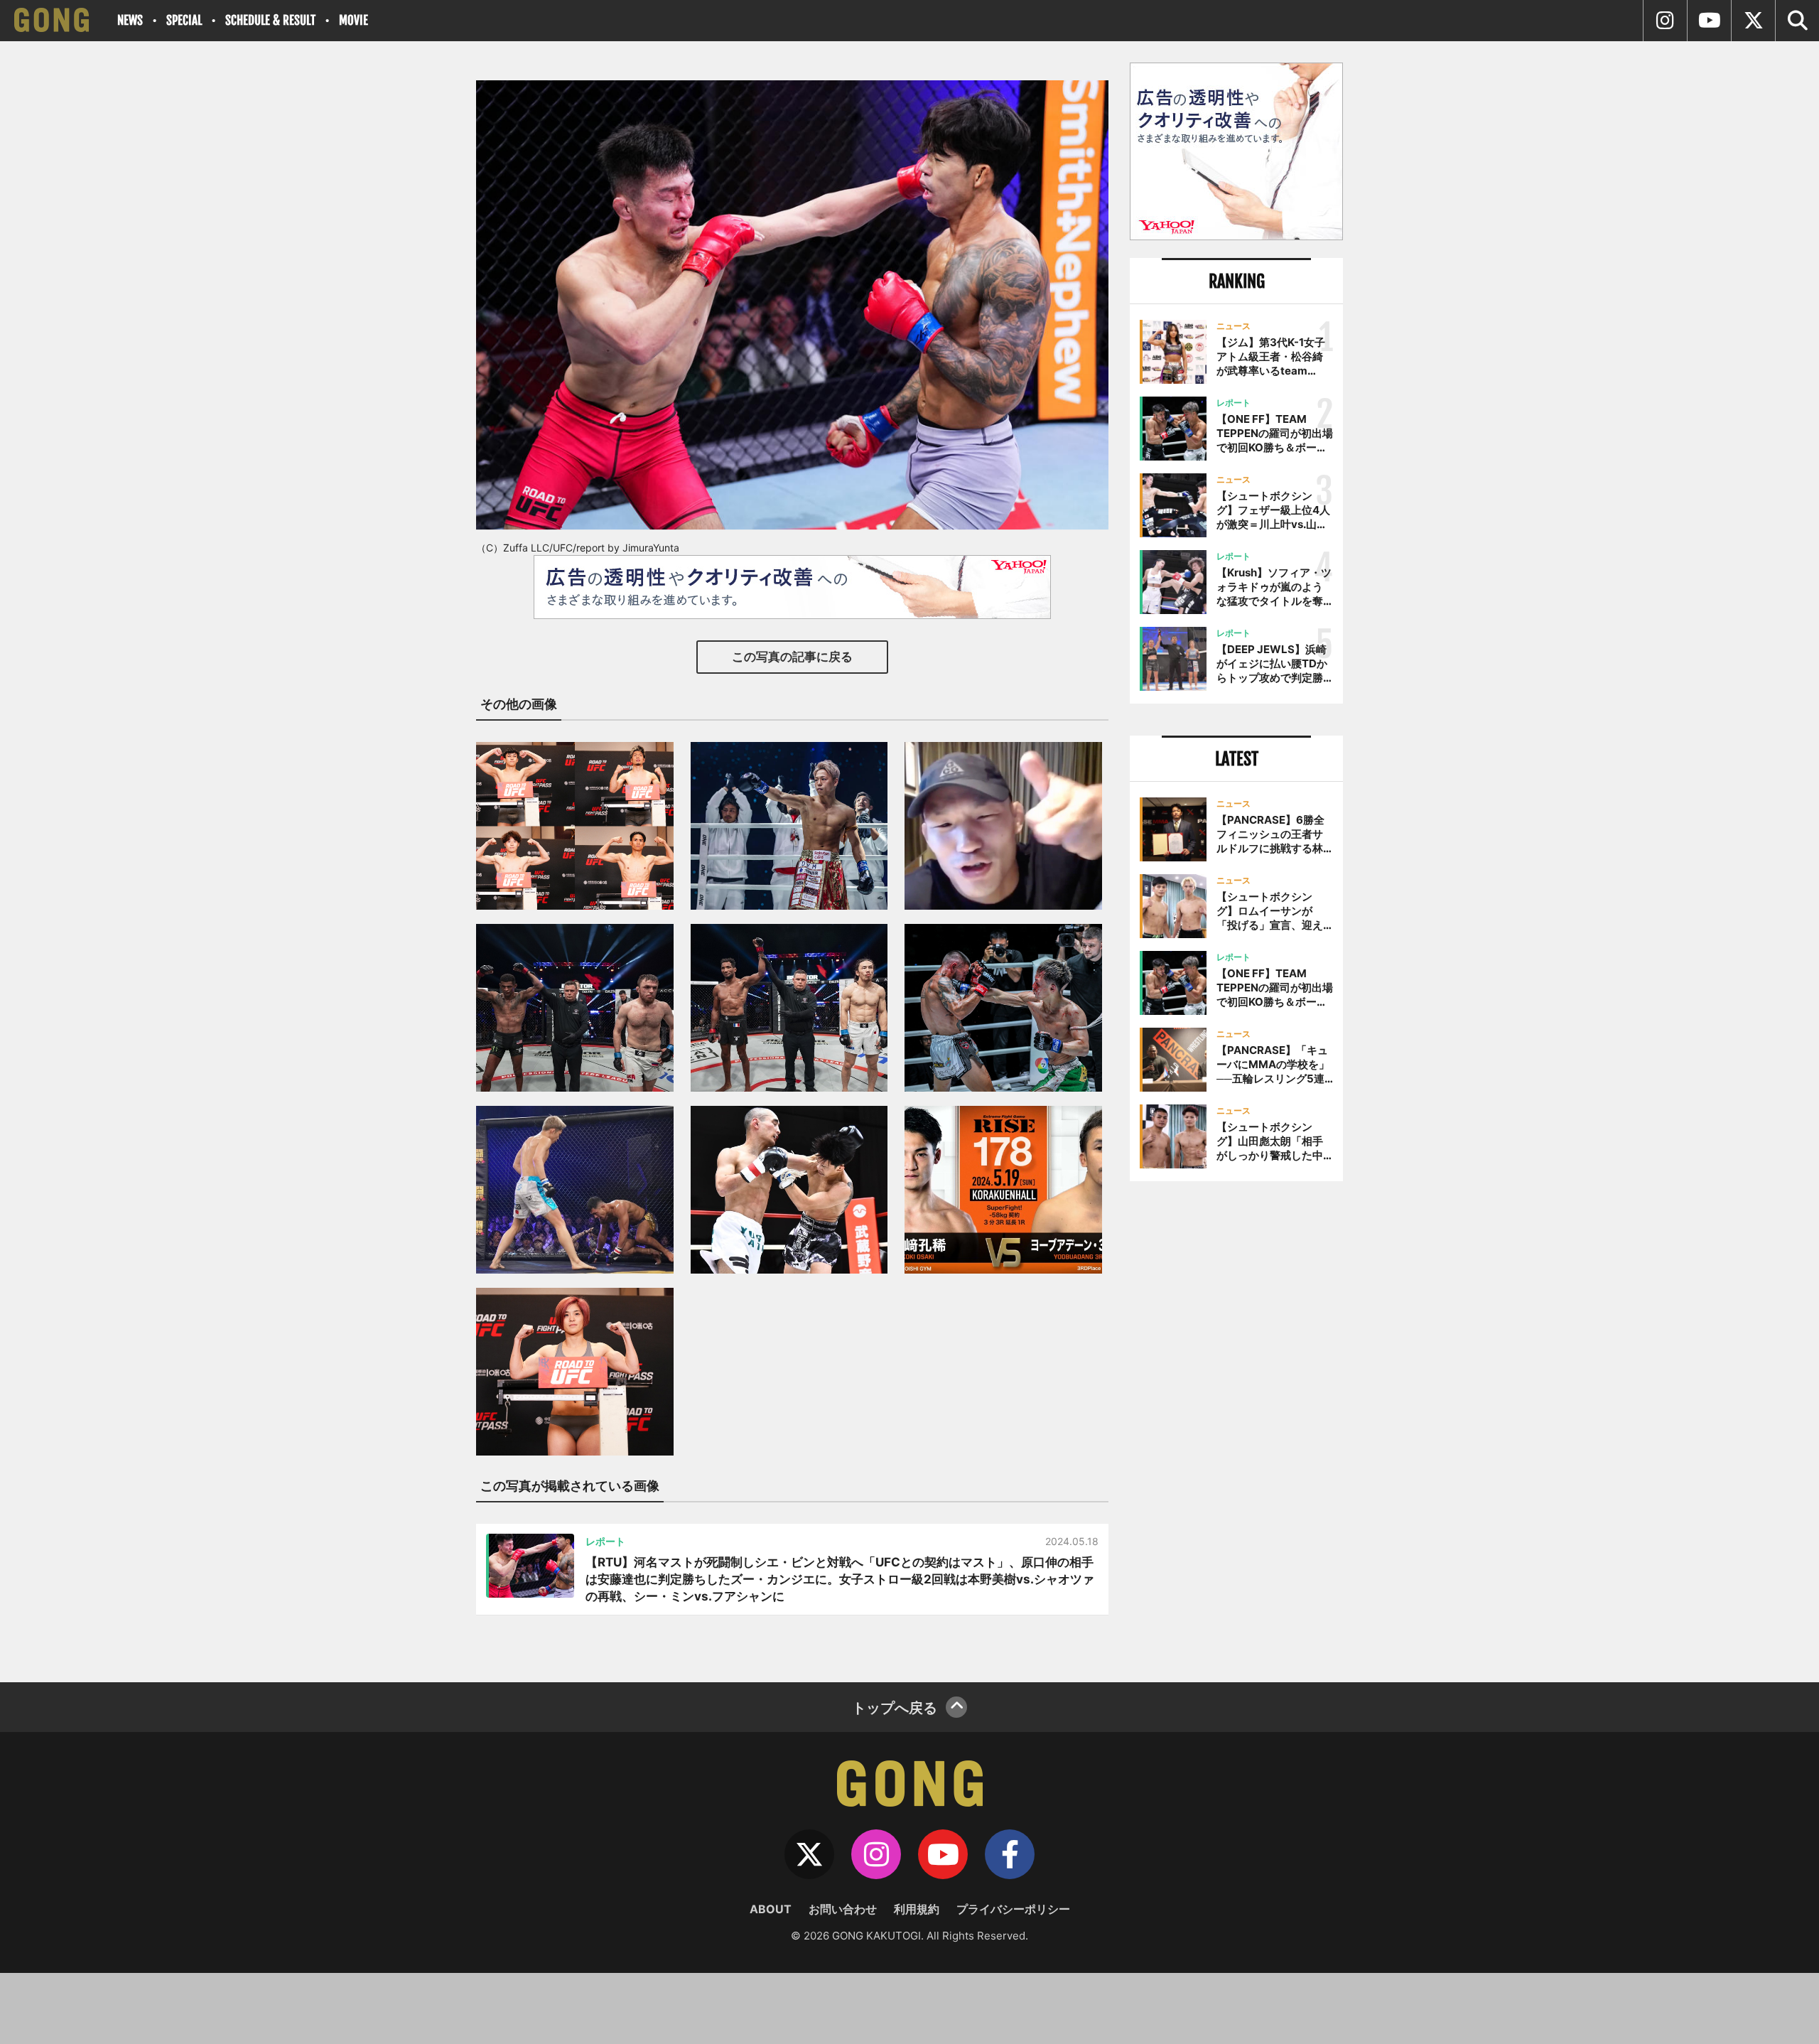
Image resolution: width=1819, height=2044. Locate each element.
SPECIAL (184, 20)
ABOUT (771, 1909)
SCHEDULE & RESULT (270, 20)
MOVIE (353, 20)
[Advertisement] (1236, 1426)
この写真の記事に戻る (792, 657)
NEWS (130, 20)
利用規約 (917, 1909)
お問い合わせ (843, 1909)
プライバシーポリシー (1013, 1909)
